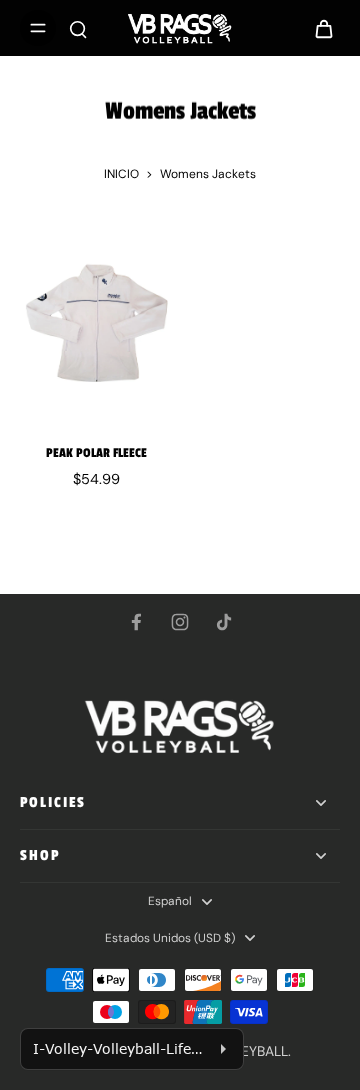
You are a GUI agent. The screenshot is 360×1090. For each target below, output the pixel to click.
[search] (78, 28)
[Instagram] (180, 622)
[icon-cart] (318, 28)
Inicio (121, 174)
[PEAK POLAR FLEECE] (96, 322)
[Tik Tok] (224, 622)
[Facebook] (136, 622)
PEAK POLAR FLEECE (96, 453)
